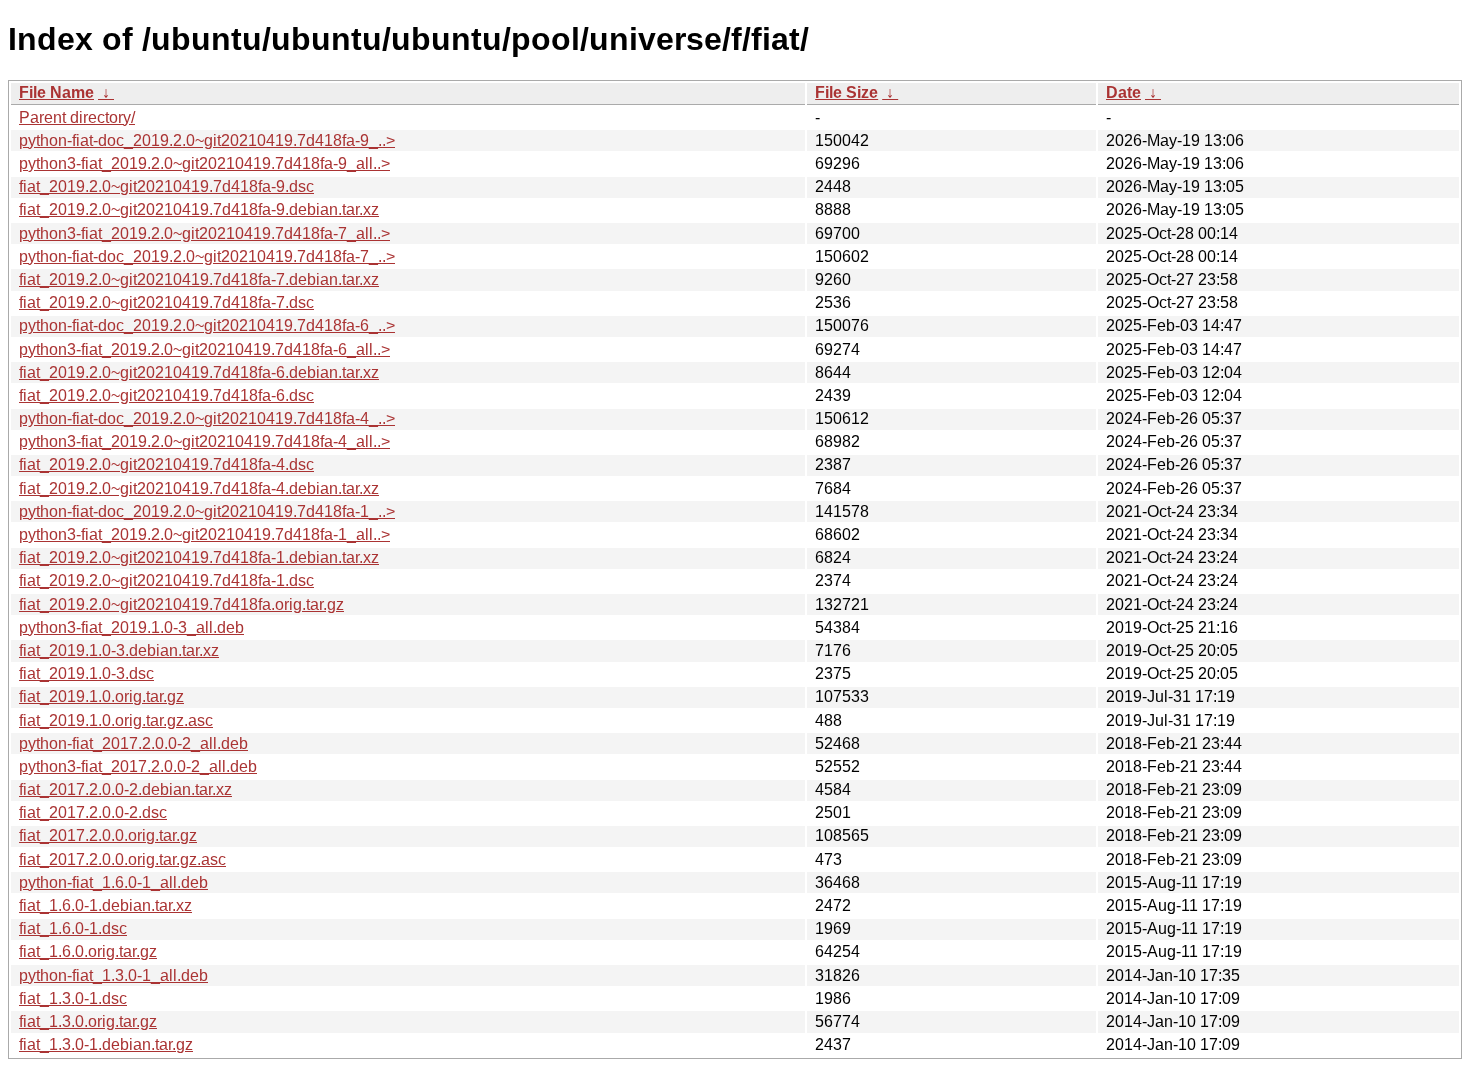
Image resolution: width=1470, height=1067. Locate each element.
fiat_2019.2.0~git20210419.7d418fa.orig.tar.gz (181, 604)
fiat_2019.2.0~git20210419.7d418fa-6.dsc (166, 395)
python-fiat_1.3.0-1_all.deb (113, 975)
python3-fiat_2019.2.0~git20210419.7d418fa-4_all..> (204, 441)
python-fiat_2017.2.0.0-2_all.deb (133, 743)
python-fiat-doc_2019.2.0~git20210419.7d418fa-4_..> (207, 418)
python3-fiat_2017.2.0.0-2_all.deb (138, 766)
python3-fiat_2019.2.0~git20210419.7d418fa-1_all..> (204, 534)
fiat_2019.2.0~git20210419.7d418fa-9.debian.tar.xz (199, 209)
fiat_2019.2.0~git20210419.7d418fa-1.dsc (166, 580)
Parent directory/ (77, 117)
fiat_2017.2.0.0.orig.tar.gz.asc (122, 859)
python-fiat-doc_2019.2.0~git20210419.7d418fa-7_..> (207, 256)
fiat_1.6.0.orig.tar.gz (88, 951)
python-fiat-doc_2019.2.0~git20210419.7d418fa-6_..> (207, 325)
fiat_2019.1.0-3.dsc (86, 673)
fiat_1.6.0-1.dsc (73, 928)
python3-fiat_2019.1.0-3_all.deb (131, 627)
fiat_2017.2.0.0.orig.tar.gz (108, 835)
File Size (846, 92)
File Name (56, 92)
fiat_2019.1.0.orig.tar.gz (101, 696)
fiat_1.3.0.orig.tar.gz (88, 1021)
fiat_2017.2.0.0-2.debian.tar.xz (125, 789)
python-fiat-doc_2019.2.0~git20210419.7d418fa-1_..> (207, 511)
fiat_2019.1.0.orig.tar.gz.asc (116, 720)
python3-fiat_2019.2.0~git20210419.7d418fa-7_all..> (204, 233)
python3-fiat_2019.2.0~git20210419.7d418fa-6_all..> (204, 349)
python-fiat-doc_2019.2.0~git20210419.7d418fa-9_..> (207, 140)
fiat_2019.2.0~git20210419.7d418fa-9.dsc (166, 186)
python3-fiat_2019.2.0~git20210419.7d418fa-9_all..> (204, 163)
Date (1123, 92)
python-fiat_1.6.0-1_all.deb (113, 882)
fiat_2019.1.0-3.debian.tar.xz (119, 650)
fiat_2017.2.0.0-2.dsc (93, 812)
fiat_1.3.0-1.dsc (73, 998)
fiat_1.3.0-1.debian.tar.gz (106, 1044)
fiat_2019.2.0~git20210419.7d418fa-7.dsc (166, 302)
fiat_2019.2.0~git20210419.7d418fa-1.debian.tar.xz (199, 557)
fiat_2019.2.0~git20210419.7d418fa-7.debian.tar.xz (199, 279)
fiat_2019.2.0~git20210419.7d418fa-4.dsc (166, 464)
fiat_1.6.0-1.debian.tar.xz (105, 905)
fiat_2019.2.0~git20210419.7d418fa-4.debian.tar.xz (199, 488)
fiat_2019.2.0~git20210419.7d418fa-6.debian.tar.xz (199, 372)
